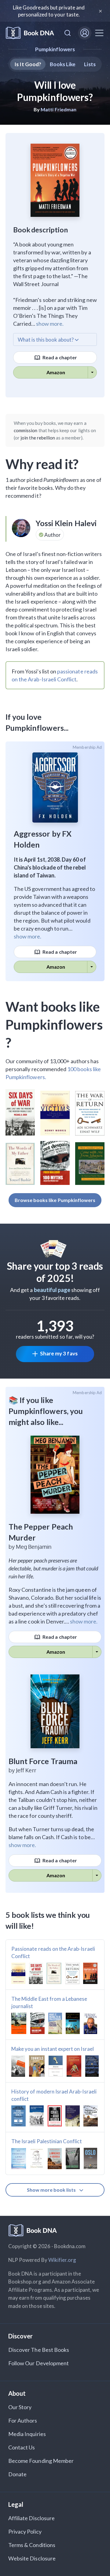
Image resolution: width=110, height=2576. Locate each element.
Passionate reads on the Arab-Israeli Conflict (53, 1952)
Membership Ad (87, 747)
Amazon (56, 372)
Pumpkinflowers (55, 49)
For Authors (23, 2420)
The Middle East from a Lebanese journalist (49, 2002)
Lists (90, 64)
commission (26, 430)
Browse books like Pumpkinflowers (55, 1200)
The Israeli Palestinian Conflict (47, 2141)
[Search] (68, 33)
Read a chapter (59, 357)
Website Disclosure (32, 2558)
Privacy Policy (25, 2531)
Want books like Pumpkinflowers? (54, 1024)
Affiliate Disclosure (31, 2518)
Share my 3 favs (59, 1353)
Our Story (20, 2407)
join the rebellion (38, 438)
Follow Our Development (38, 2363)
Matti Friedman (59, 109)
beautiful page (52, 1290)
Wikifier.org (62, 2260)
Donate (17, 2474)
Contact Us (22, 2447)
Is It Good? (28, 64)
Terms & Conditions (32, 2545)
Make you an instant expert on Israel (53, 2049)
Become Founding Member (41, 2461)
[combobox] (68, 33)
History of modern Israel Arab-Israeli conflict (54, 2095)
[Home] (30, 33)
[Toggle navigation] (99, 33)
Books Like (63, 64)
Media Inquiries (27, 2434)
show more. (50, 324)
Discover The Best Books (39, 2350)
